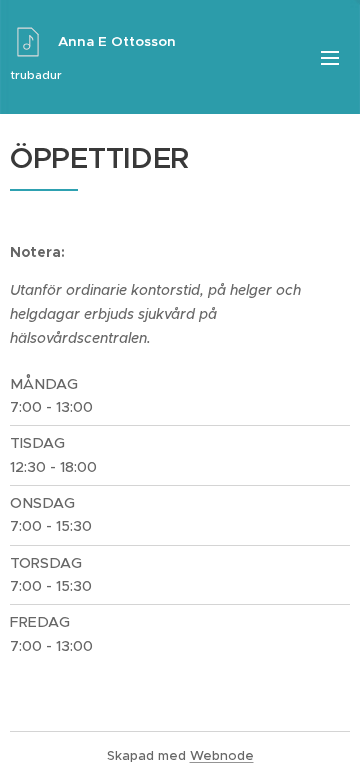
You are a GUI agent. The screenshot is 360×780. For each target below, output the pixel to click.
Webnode (222, 755)
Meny (330, 57)
